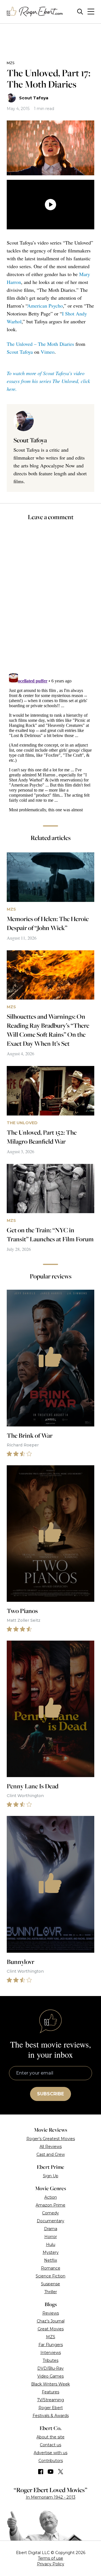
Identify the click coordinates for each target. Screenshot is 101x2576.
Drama (51, 2229)
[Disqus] (50, 742)
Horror (51, 2237)
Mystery (51, 2252)
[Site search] (80, 12)
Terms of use (50, 2558)
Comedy (50, 2213)
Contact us (50, 2445)
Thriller (51, 2292)
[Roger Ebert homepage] (35, 12)
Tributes (50, 2360)
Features (50, 2392)
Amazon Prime (50, 2205)
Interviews (51, 2353)
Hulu (51, 2245)
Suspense (50, 2284)
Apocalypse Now (58, 465)
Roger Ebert (51, 2408)
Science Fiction (50, 2276)
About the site (50, 2437)
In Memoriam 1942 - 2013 (51, 2497)
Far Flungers (51, 2345)
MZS (11, 63)
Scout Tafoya (34, 98)
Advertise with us (50, 2453)
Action (51, 2197)
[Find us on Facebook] (41, 2472)
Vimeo (48, 352)
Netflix (50, 2260)
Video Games (50, 2376)
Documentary (50, 2221)
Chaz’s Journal (51, 2321)
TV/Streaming (50, 2400)
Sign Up (51, 2176)
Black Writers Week (50, 2384)
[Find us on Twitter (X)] (61, 2472)
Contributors (51, 2461)
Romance (51, 2268)
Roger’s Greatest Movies (51, 2139)
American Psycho (45, 306)
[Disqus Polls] (52, 601)
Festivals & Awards (51, 2416)
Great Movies (51, 2329)
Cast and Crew (51, 2154)
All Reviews (51, 2147)
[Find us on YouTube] (51, 2472)
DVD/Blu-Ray (50, 2368)
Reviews (51, 2313)
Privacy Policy (51, 2564)
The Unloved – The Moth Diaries (40, 344)
